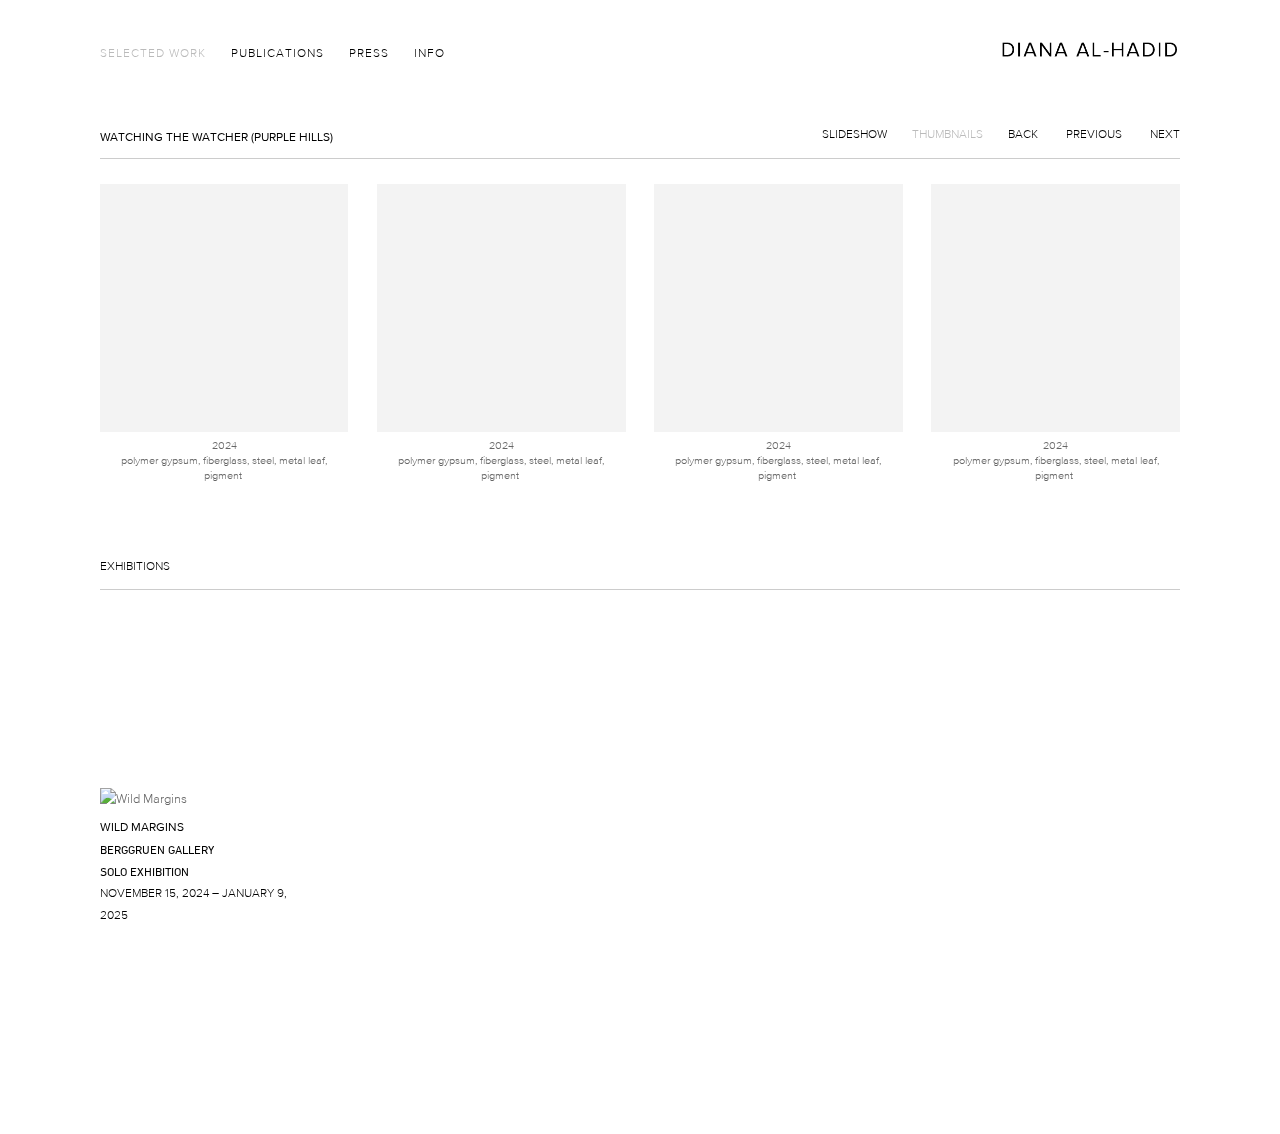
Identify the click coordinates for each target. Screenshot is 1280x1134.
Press (369, 52)
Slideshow (854, 133)
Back (1023, 133)
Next (1165, 133)
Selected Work (153, 52)
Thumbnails (947, 133)
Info (429, 52)
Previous (1094, 133)
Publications (277, 52)
